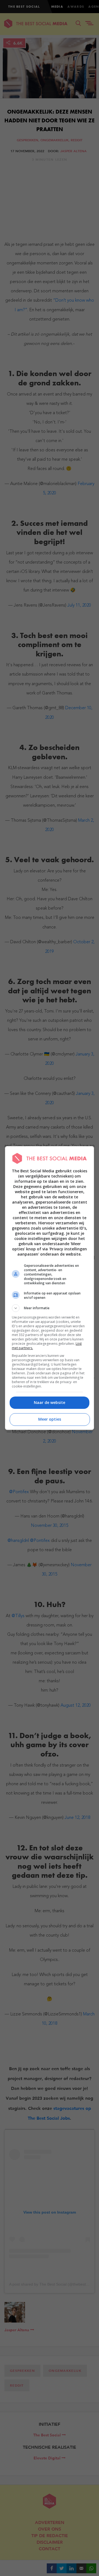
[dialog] (50, 1288)
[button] (50, 1308)
